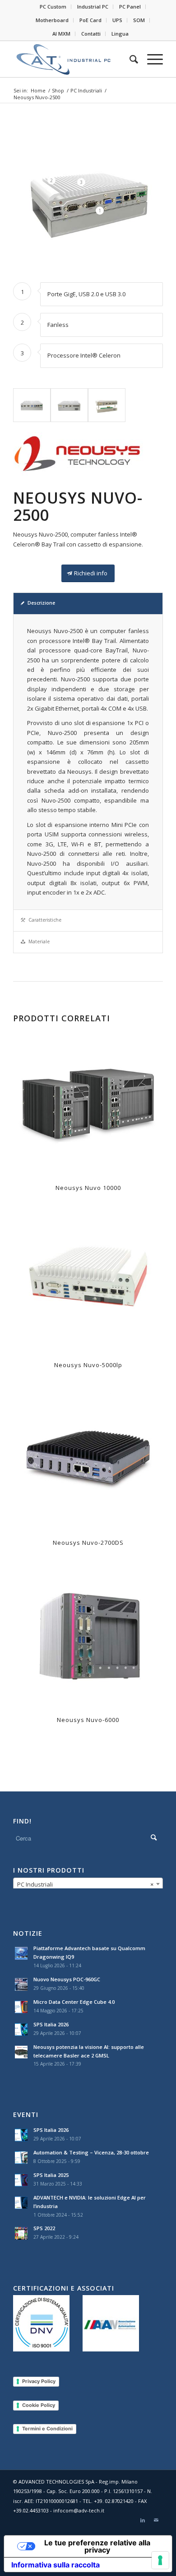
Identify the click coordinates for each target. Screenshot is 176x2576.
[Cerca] (129, 59)
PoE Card (90, 20)
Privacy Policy (39, 2381)
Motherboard (52, 20)
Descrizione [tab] (41, 603)
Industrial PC (93, 7)
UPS (117, 20)
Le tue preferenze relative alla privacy (97, 2546)
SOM (139, 20)
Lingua (120, 34)
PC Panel (130, 7)
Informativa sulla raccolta (56, 2565)
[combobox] (88, 1884)
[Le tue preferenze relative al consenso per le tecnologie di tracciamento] (160, 2560)
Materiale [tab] (39, 941)
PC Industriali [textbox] (85, 1884)
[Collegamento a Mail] (156, 2520)
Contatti (91, 34)
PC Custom (53, 7)
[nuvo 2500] (32, 405)
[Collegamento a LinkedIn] (143, 2520)
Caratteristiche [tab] (45, 920)
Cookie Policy (39, 2405)
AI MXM (61, 34)
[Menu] (151, 59)
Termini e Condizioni (47, 2429)
